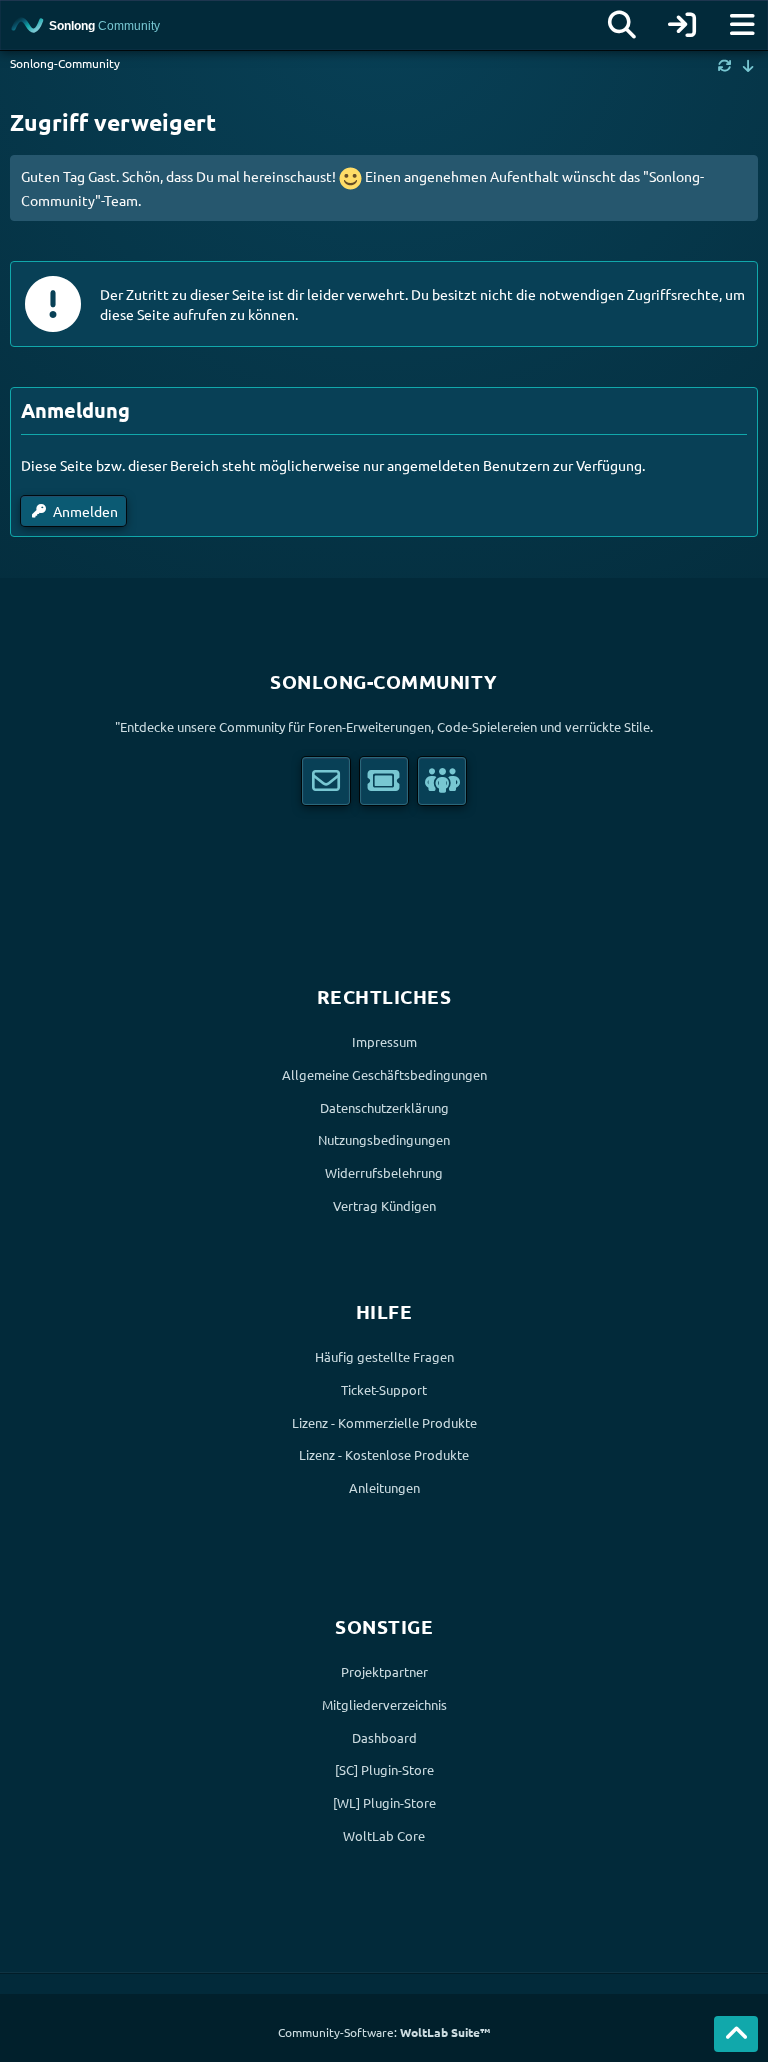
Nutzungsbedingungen (384, 1139)
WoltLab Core (384, 1835)
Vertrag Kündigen (384, 1205)
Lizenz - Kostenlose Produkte (384, 1454)
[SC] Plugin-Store (384, 1769)
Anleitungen (384, 1487)
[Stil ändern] (725, 65)
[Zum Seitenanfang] (736, 2034)
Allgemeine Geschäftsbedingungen (384, 1074)
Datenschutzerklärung (384, 1107)
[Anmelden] (682, 25)
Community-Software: (384, 2032)
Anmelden (85, 511)
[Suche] (622, 25)
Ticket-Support (384, 1389)
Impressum (384, 1041)
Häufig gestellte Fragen (384, 1356)
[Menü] (742, 25)
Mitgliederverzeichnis (384, 1704)
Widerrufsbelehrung (384, 1172)
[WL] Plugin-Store (384, 1802)
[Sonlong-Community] (114, 25)
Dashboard (384, 1737)
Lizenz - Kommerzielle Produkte (384, 1422)
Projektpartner (384, 1671)
